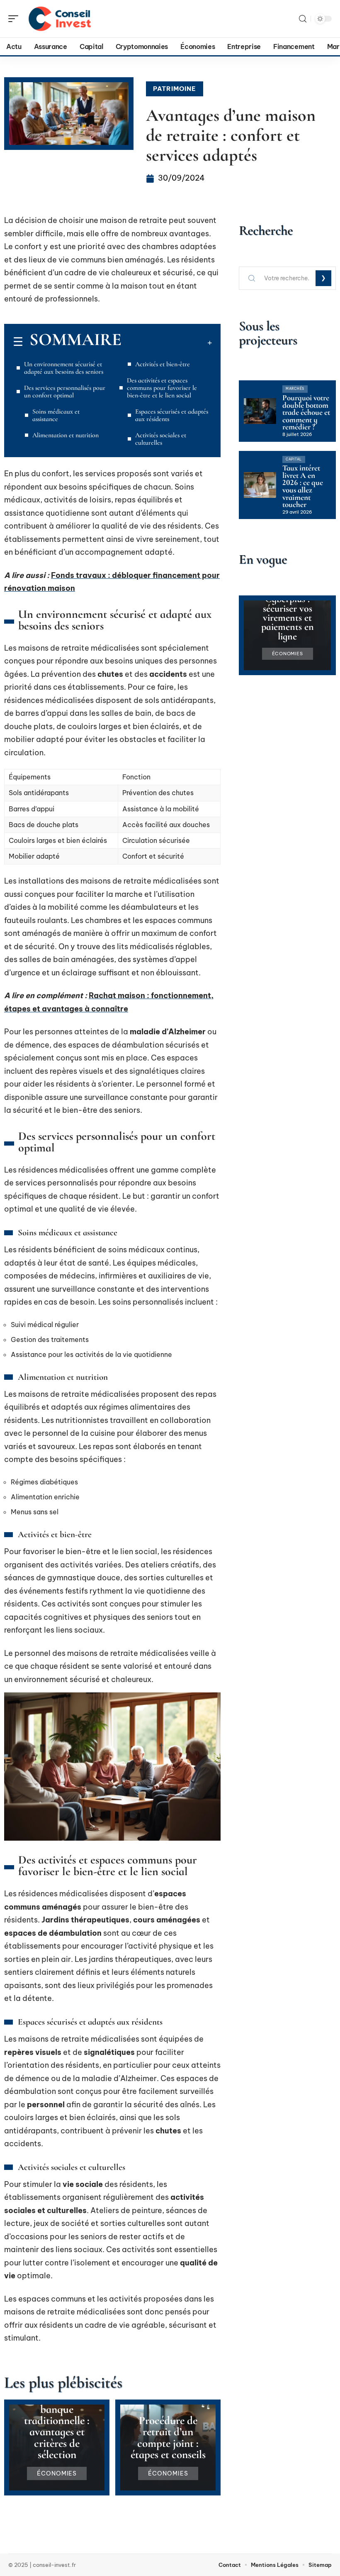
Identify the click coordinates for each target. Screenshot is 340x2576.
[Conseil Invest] (60, 19)
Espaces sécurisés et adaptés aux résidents (172, 415)
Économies (57, 2473)
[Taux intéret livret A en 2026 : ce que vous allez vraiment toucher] (260, 485)
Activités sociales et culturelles (161, 439)
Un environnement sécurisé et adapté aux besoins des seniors (64, 368)
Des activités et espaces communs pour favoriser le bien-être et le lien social (162, 388)
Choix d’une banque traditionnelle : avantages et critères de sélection (57, 2426)
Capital (294, 459)
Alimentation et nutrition (66, 435)
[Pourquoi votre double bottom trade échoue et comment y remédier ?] (260, 411)
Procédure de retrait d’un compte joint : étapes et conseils (168, 2438)
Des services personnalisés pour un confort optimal (65, 392)
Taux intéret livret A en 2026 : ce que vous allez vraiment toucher (303, 486)
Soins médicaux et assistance (56, 415)
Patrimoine (175, 89)
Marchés (295, 389)
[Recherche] (303, 19)
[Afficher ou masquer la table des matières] (167, 343)
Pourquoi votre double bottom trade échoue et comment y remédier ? (306, 412)
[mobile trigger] (15, 19)
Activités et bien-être (163, 364)
